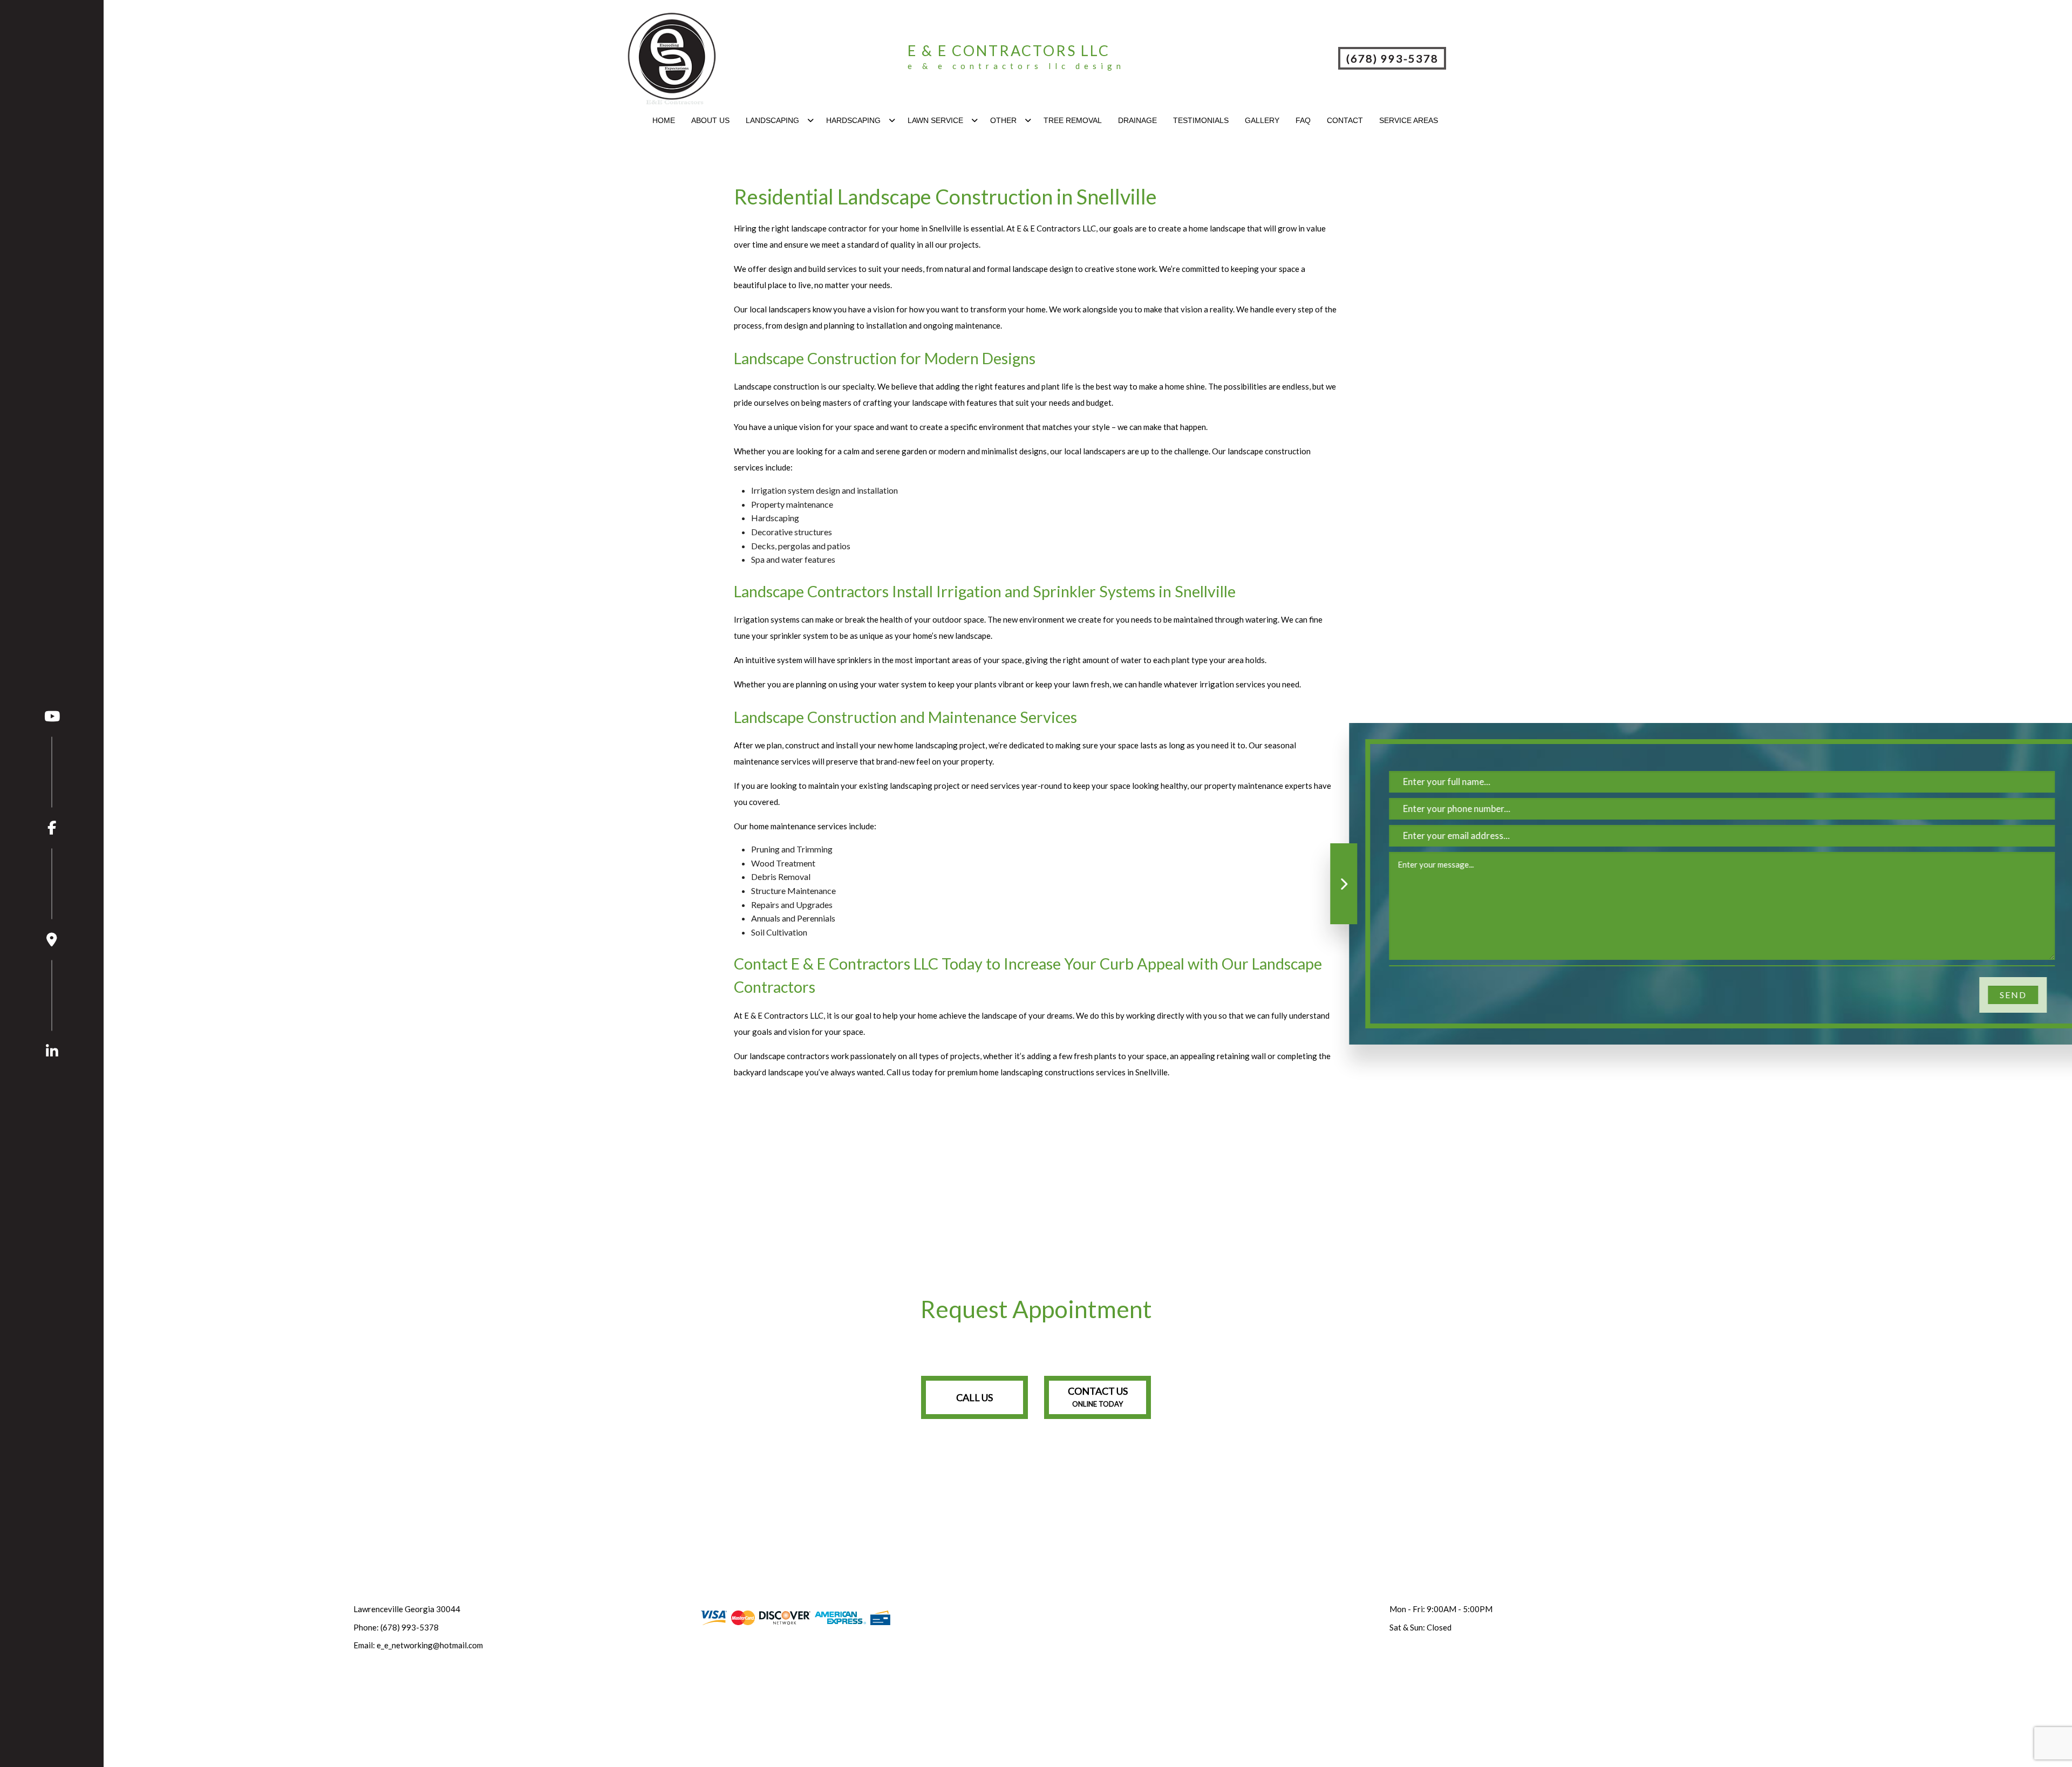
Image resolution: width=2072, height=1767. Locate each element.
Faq (1303, 120)
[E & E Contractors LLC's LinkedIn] (52, 1009)
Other (1003, 120)
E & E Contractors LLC (1009, 50)
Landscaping (772, 120)
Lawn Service (935, 120)
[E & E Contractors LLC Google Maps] (52, 897)
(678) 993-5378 (1392, 58)
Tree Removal (1073, 120)
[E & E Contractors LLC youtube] (52, 716)
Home (664, 120)
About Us (710, 120)
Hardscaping (853, 120)
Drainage (1137, 120)
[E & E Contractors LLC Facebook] (52, 786)
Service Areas (1409, 120)
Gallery (1262, 120)
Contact (1345, 120)
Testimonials (1201, 120)
